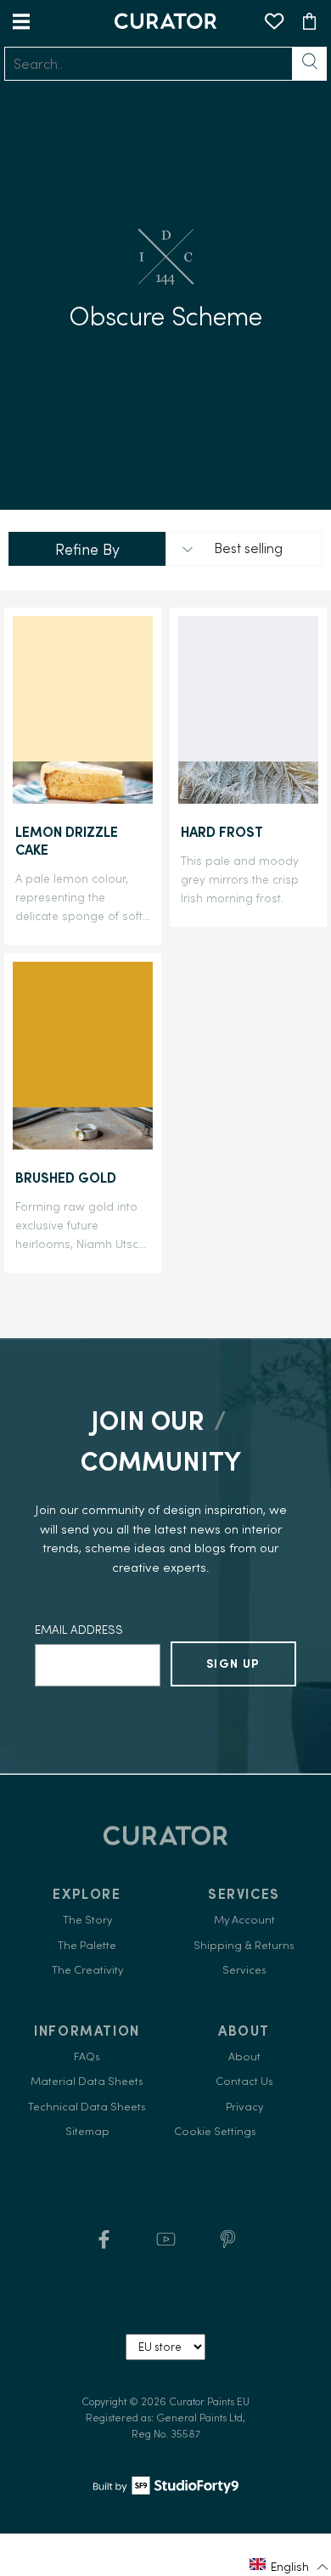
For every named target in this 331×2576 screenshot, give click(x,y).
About (244, 2056)
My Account (244, 1920)
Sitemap (87, 2131)
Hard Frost (222, 832)
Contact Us (244, 2081)
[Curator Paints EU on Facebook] (104, 2245)
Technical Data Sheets (87, 2107)
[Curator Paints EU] (165, 21)
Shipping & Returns (244, 1945)
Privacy (244, 2107)
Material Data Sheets (87, 2081)
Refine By (87, 549)
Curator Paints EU (209, 2401)
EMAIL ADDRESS (79, 1630)
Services (244, 1970)
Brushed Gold (66, 1178)
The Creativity (87, 1970)
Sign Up (233, 1664)
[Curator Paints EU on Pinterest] (228, 2245)
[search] (149, 64)
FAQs (87, 2056)
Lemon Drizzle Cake (67, 841)
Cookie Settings (215, 2131)
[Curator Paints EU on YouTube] (166, 2245)
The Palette (87, 1945)
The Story (87, 1920)
